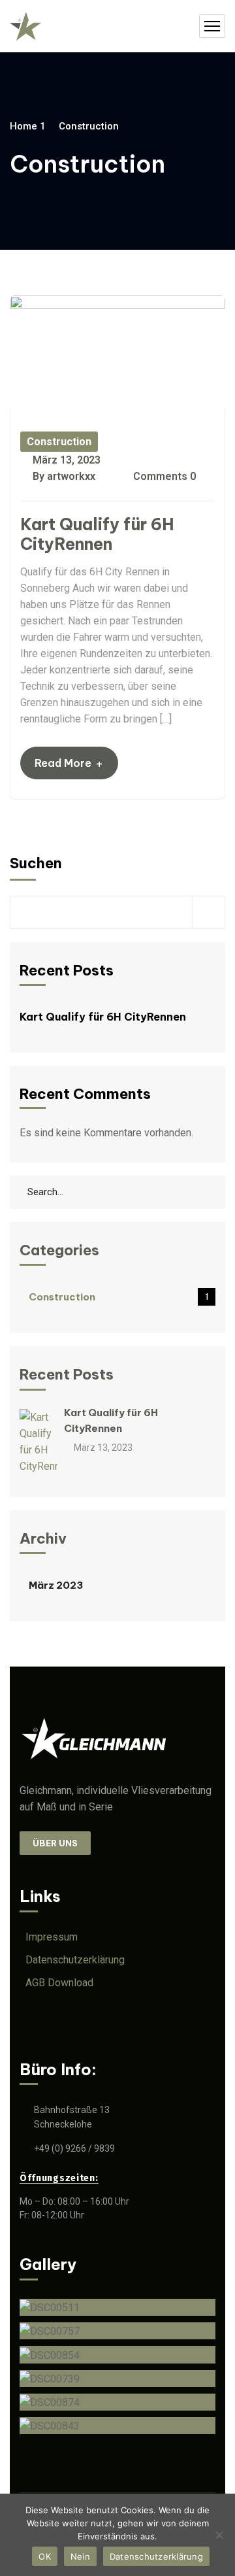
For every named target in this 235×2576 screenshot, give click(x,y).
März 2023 (56, 1585)
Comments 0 (163, 476)
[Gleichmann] (25, 26)
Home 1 (28, 126)
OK (45, 2556)
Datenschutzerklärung (156, 2556)
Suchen (36, 863)
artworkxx (71, 476)
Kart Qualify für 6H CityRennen (97, 534)
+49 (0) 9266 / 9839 (74, 2148)
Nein (80, 2556)
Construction (59, 442)
